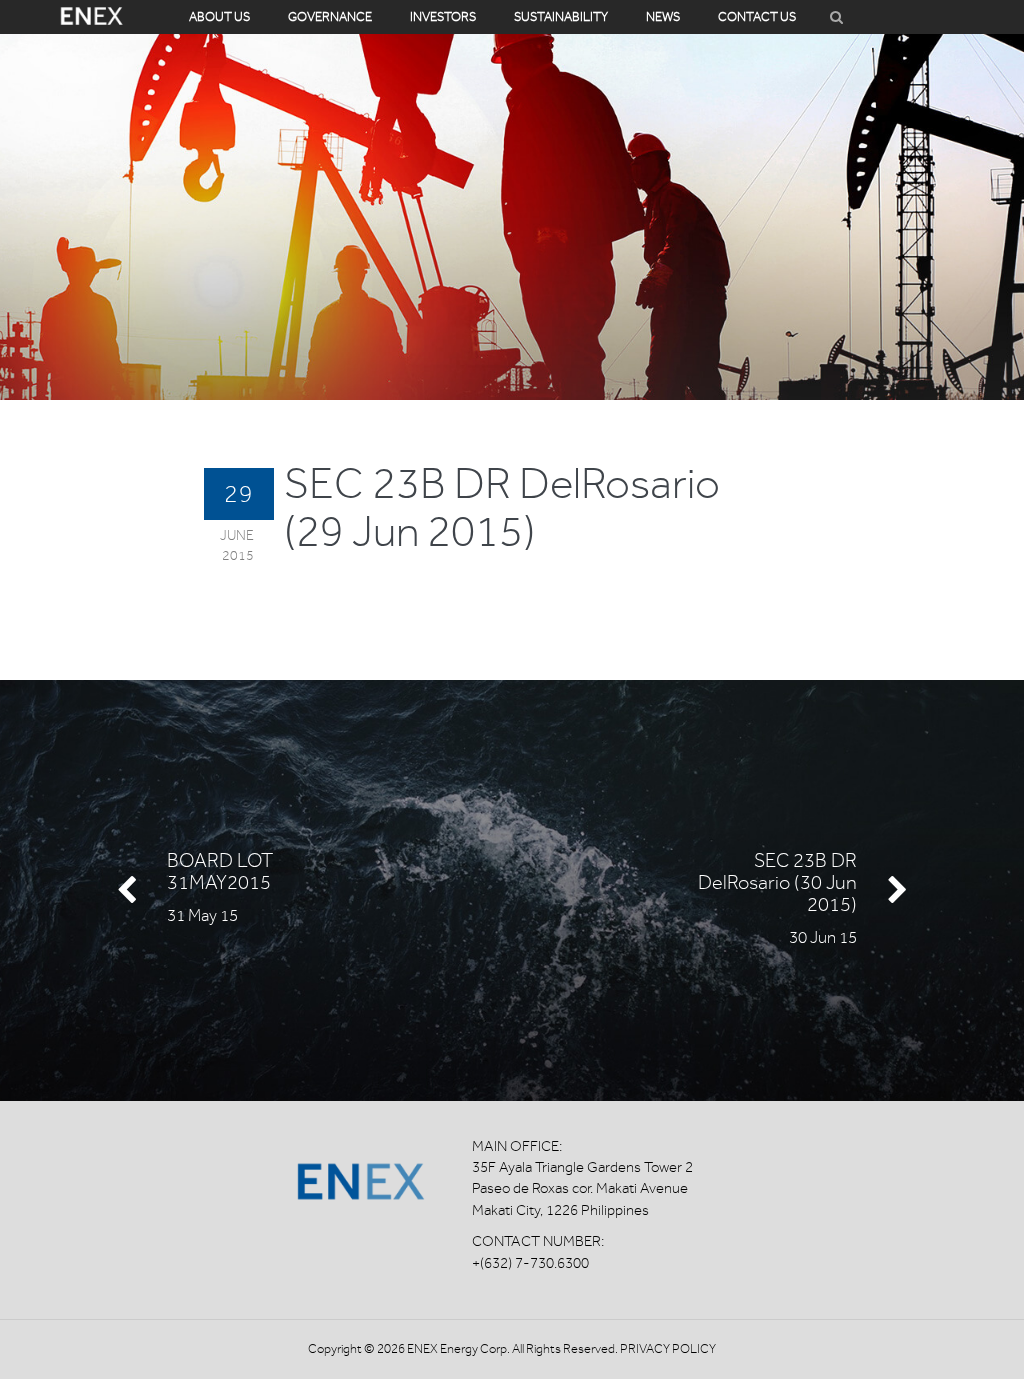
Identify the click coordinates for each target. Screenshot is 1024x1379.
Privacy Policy (668, 1348)
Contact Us (757, 16)
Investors (443, 16)
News (663, 16)
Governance (330, 16)
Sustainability (561, 16)
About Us (219, 16)
